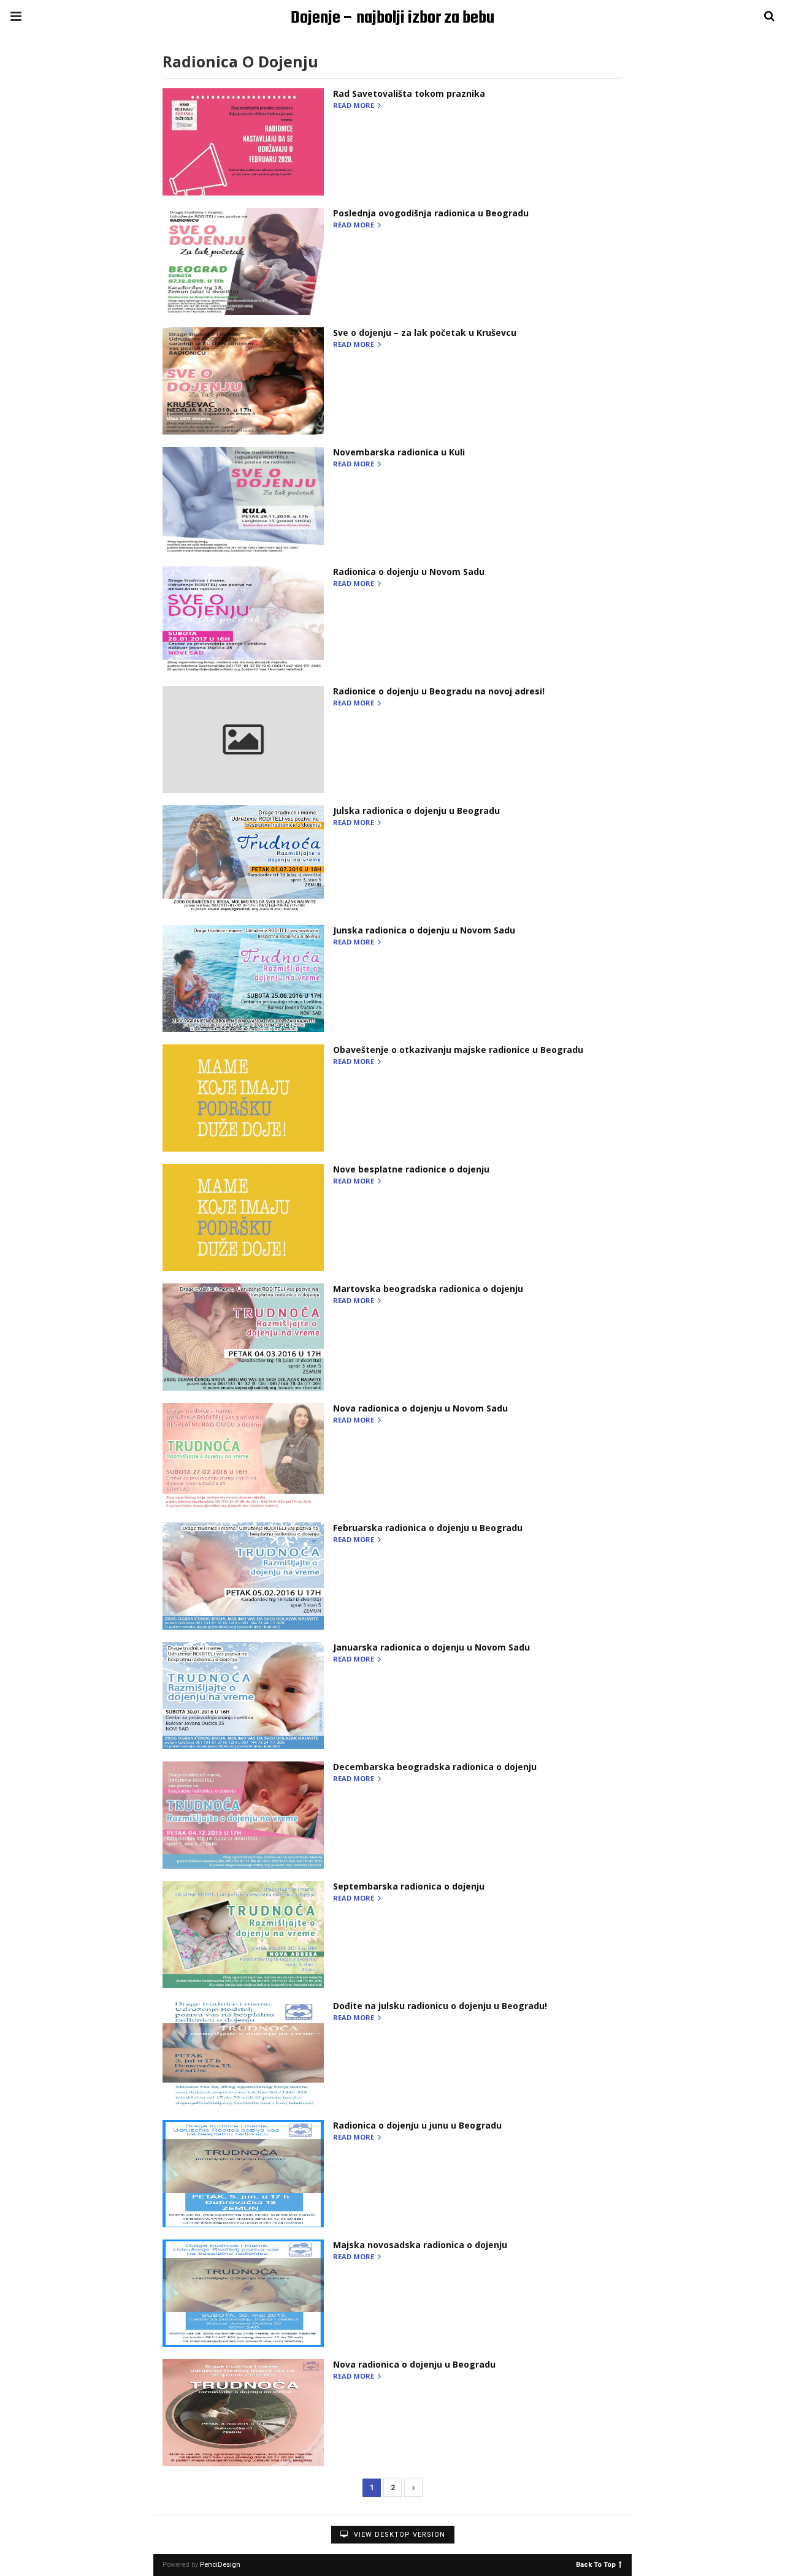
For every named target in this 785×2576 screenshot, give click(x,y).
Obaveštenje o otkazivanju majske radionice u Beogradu (458, 1050)
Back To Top (596, 2564)
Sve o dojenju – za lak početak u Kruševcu (425, 332)
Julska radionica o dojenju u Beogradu (416, 811)
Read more (354, 106)
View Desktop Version (398, 2535)
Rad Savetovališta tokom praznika (409, 93)
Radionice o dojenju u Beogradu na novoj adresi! (439, 691)
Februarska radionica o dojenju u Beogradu (428, 1528)
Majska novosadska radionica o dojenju (420, 2245)
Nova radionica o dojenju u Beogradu (414, 2364)
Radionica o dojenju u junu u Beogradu (417, 2125)
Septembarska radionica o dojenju (409, 1886)
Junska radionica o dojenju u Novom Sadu (424, 930)
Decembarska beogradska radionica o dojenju (435, 1767)
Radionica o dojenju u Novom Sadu (409, 572)
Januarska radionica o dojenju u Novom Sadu (431, 1647)
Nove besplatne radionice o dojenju (411, 1169)
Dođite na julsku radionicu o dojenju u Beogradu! (440, 2006)
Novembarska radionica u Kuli (399, 452)
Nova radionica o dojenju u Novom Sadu (420, 1408)
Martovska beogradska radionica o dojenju (428, 1289)
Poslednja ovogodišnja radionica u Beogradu (431, 213)
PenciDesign (220, 2565)
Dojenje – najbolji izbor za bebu (392, 18)
